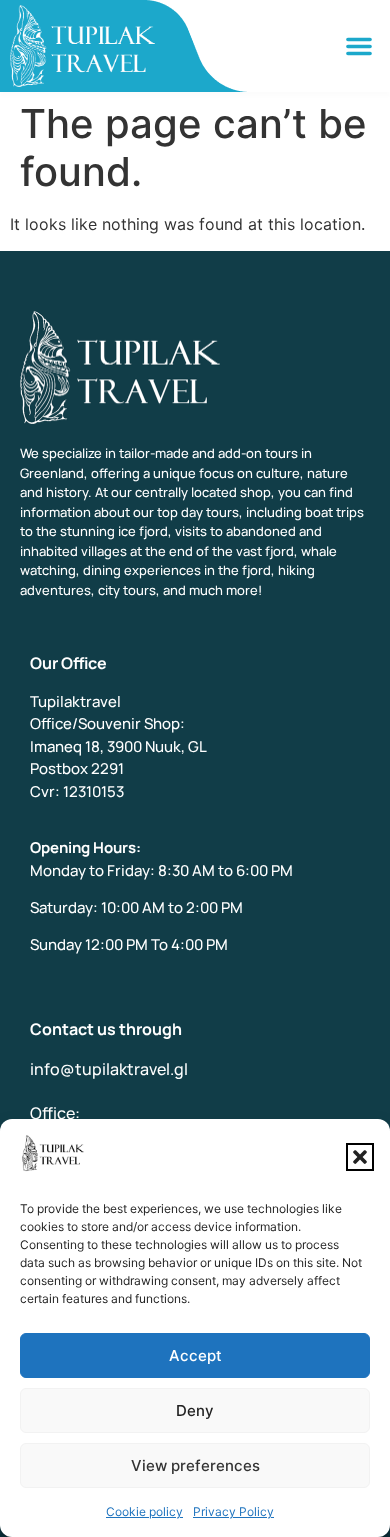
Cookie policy (144, 1511)
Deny (195, 1410)
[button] (360, 1157)
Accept (195, 1355)
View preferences (195, 1465)
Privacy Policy (233, 1511)
